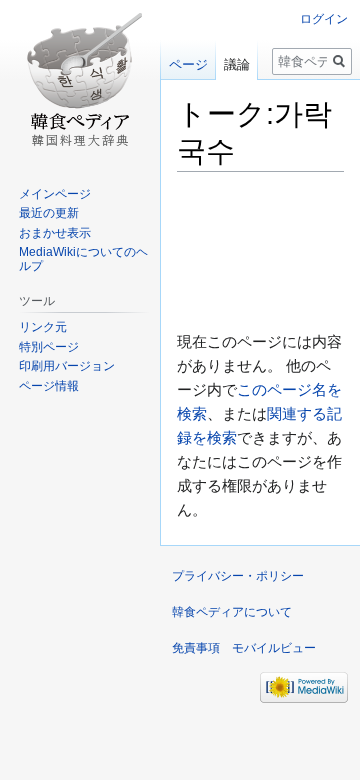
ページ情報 (49, 386)
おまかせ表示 (55, 233)
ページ (188, 64)
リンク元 (43, 327)
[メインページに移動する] (80, 80)
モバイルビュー (274, 648)
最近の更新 (49, 213)
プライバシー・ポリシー (238, 576)
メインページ (55, 194)
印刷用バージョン (67, 366)
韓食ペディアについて (232, 612)
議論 (237, 64)
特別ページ (49, 347)
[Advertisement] (260, 250)
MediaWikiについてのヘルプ (83, 259)
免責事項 (196, 648)
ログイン (324, 19)
